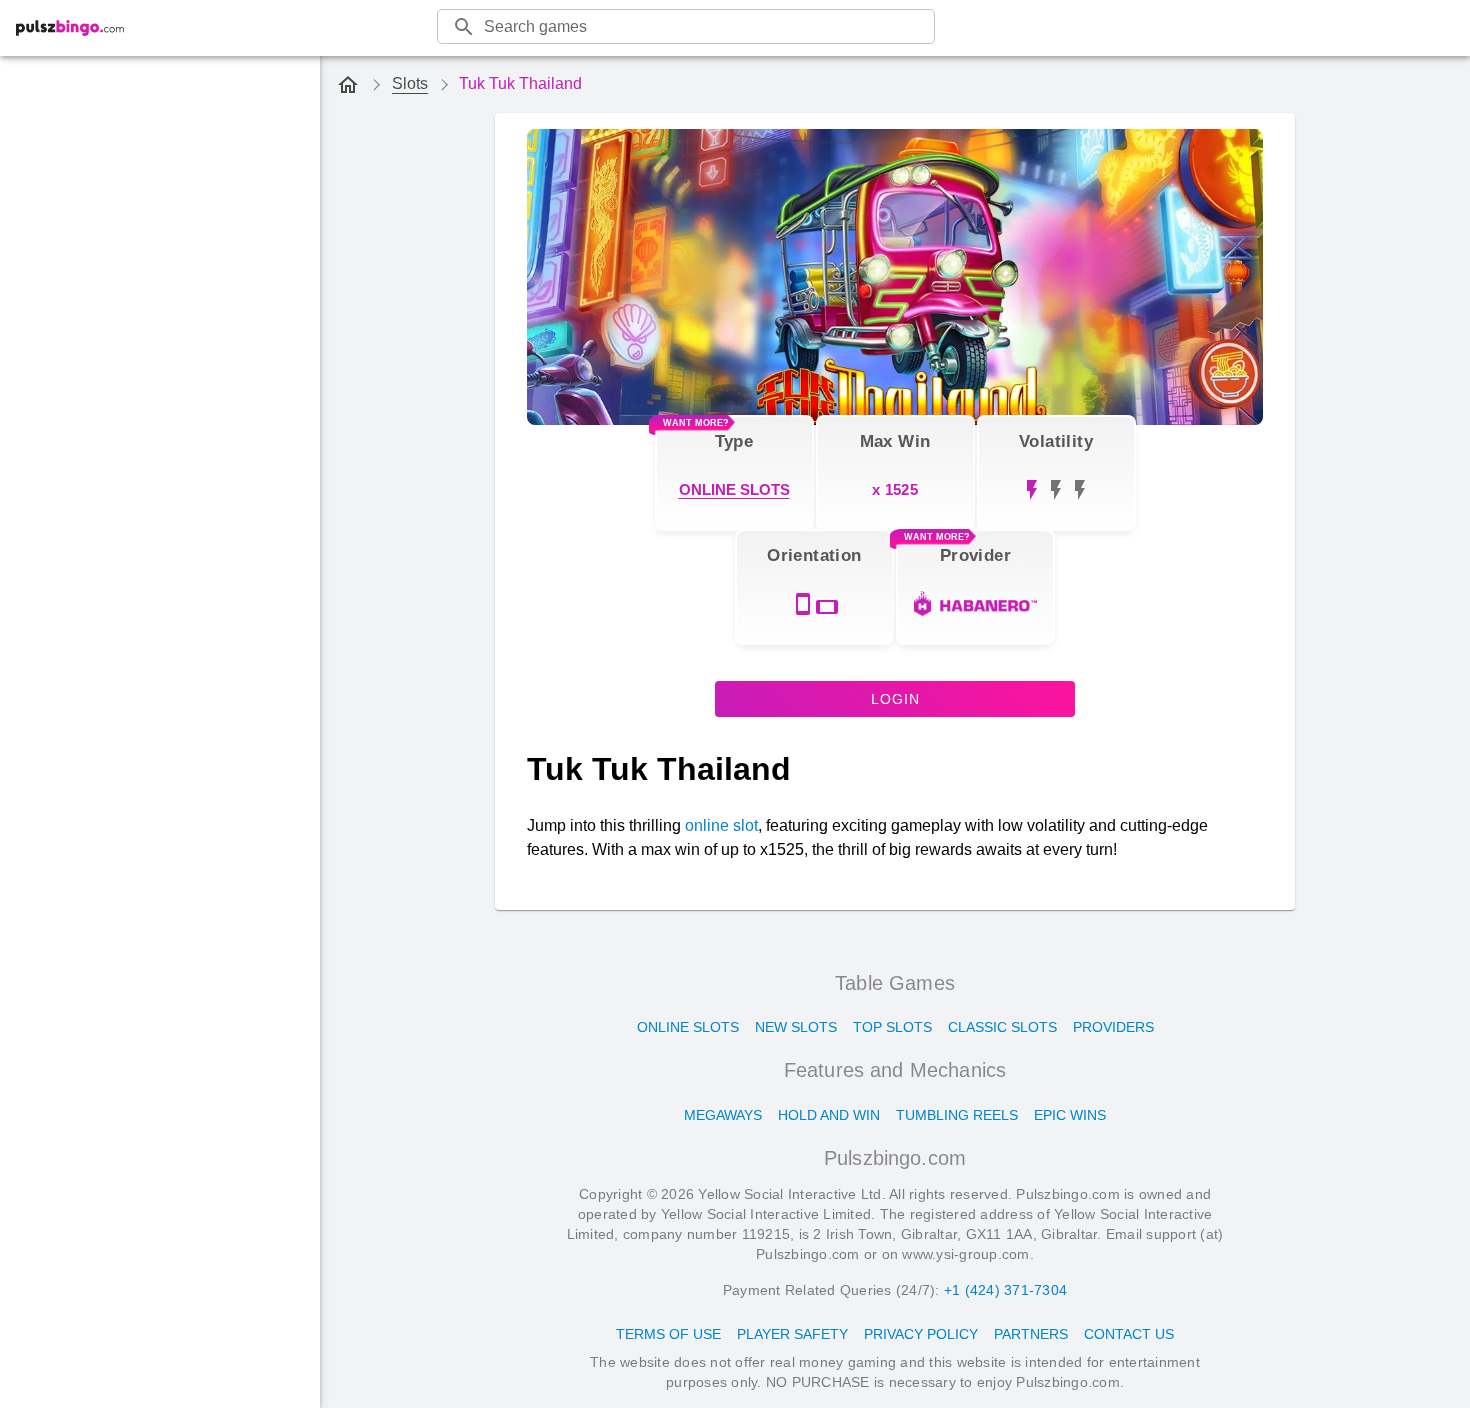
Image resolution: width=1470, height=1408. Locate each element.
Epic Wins (1070, 1115)
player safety (792, 1334)
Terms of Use (668, 1334)
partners (1031, 1334)
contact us (1129, 1334)
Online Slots (688, 1027)
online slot (721, 825)
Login (895, 699)
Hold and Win (829, 1115)
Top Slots (892, 1027)
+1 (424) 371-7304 (1005, 1290)
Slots (410, 83)
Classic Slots (1002, 1027)
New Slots (796, 1027)
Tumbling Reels (957, 1115)
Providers (1113, 1027)
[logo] (70, 28)
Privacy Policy (921, 1334)
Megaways (723, 1115)
